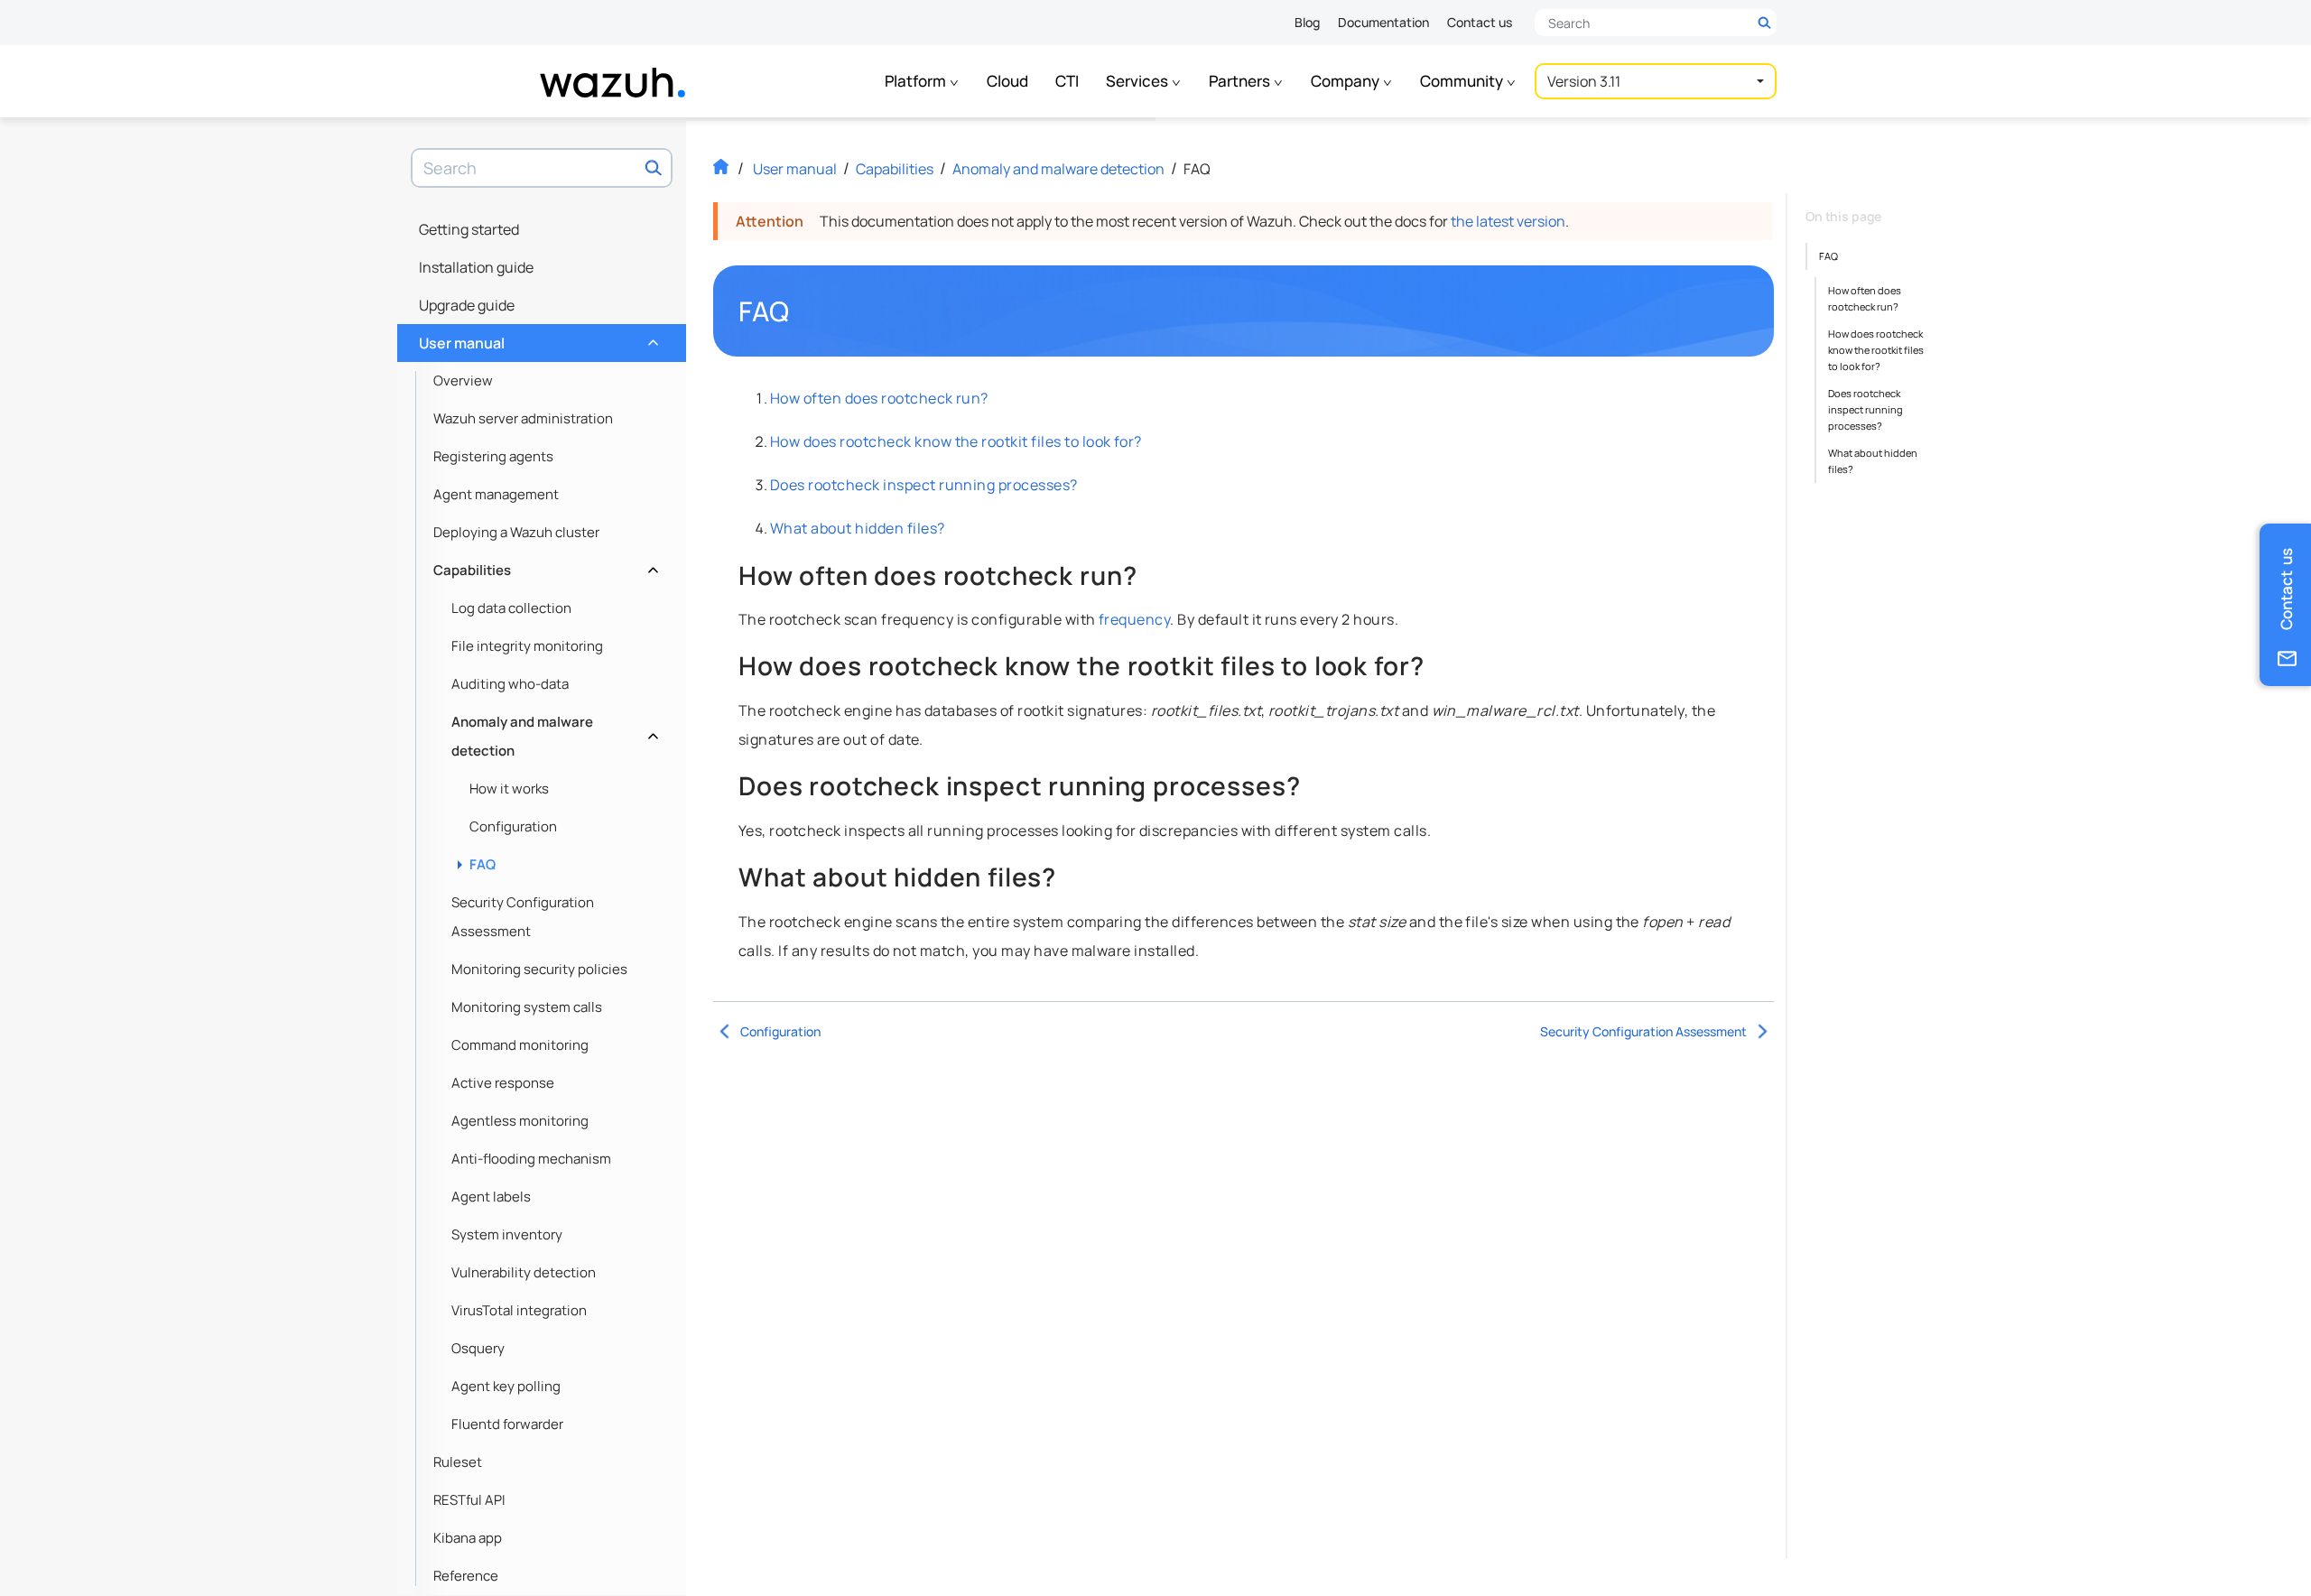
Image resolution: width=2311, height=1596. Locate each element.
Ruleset (458, 1462)
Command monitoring (520, 1045)
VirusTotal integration (519, 1310)
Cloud (1007, 81)
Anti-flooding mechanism (531, 1159)
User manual (537, 339)
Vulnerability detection (524, 1272)
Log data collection (511, 608)
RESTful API (469, 1500)
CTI (1067, 81)
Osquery (478, 1348)
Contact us (1480, 22)
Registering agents (493, 456)
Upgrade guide (467, 305)
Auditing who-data (510, 684)
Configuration (513, 826)
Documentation (1383, 22)
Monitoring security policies (539, 969)
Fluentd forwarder (507, 1424)
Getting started (469, 229)
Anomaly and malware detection (553, 736)
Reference (466, 1576)
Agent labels (491, 1197)
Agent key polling (506, 1386)
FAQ (483, 864)
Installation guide (476, 267)
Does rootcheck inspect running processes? (924, 485)
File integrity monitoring (527, 646)
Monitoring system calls (527, 1007)
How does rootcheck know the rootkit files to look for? (956, 441)
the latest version (1508, 221)
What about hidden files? (858, 528)
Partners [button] (1241, 81)
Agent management (496, 494)
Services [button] (1138, 81)
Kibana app (468, 1538)
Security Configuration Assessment (523, 917)
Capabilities (544, 566)
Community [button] (1463, 81)
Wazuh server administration (523, 418)
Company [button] (1346, 81)
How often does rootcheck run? (879, 398)
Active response (503, 1083)
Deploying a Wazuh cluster (516, 532)
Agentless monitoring (520, 1121)
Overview (463, 380)
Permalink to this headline (800, 311)
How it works (509, 789)
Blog (1307, 22)
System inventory (507, 1234)
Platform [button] (917, 81)
